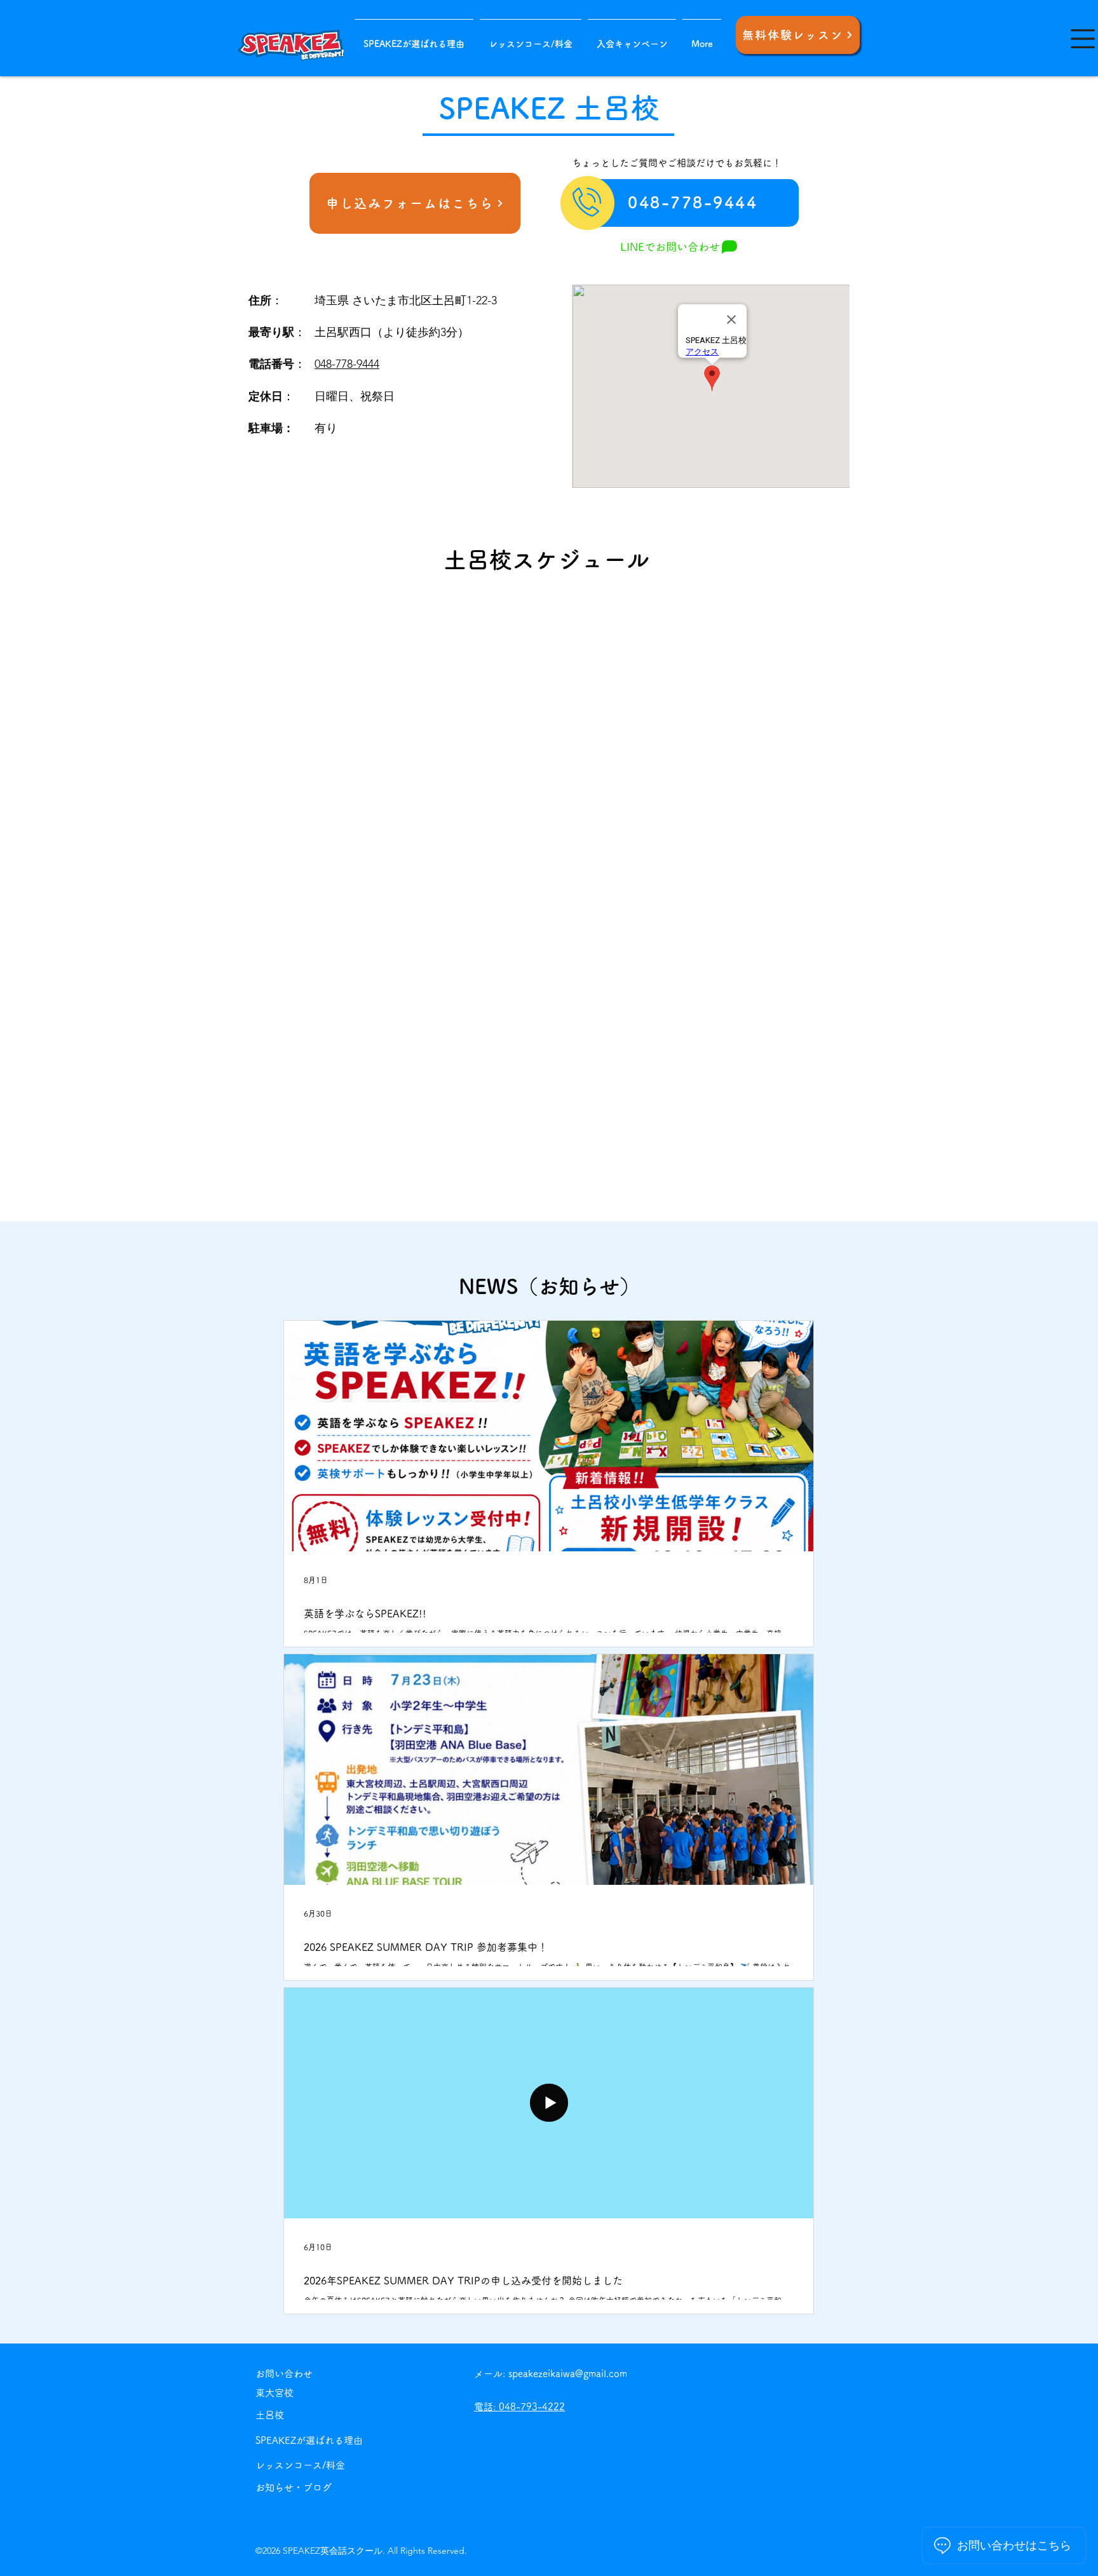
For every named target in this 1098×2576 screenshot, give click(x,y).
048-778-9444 (347, 364)
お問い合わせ (284, 2374)
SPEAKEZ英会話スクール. (335, 2551)
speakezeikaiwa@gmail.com (568, 2374)
